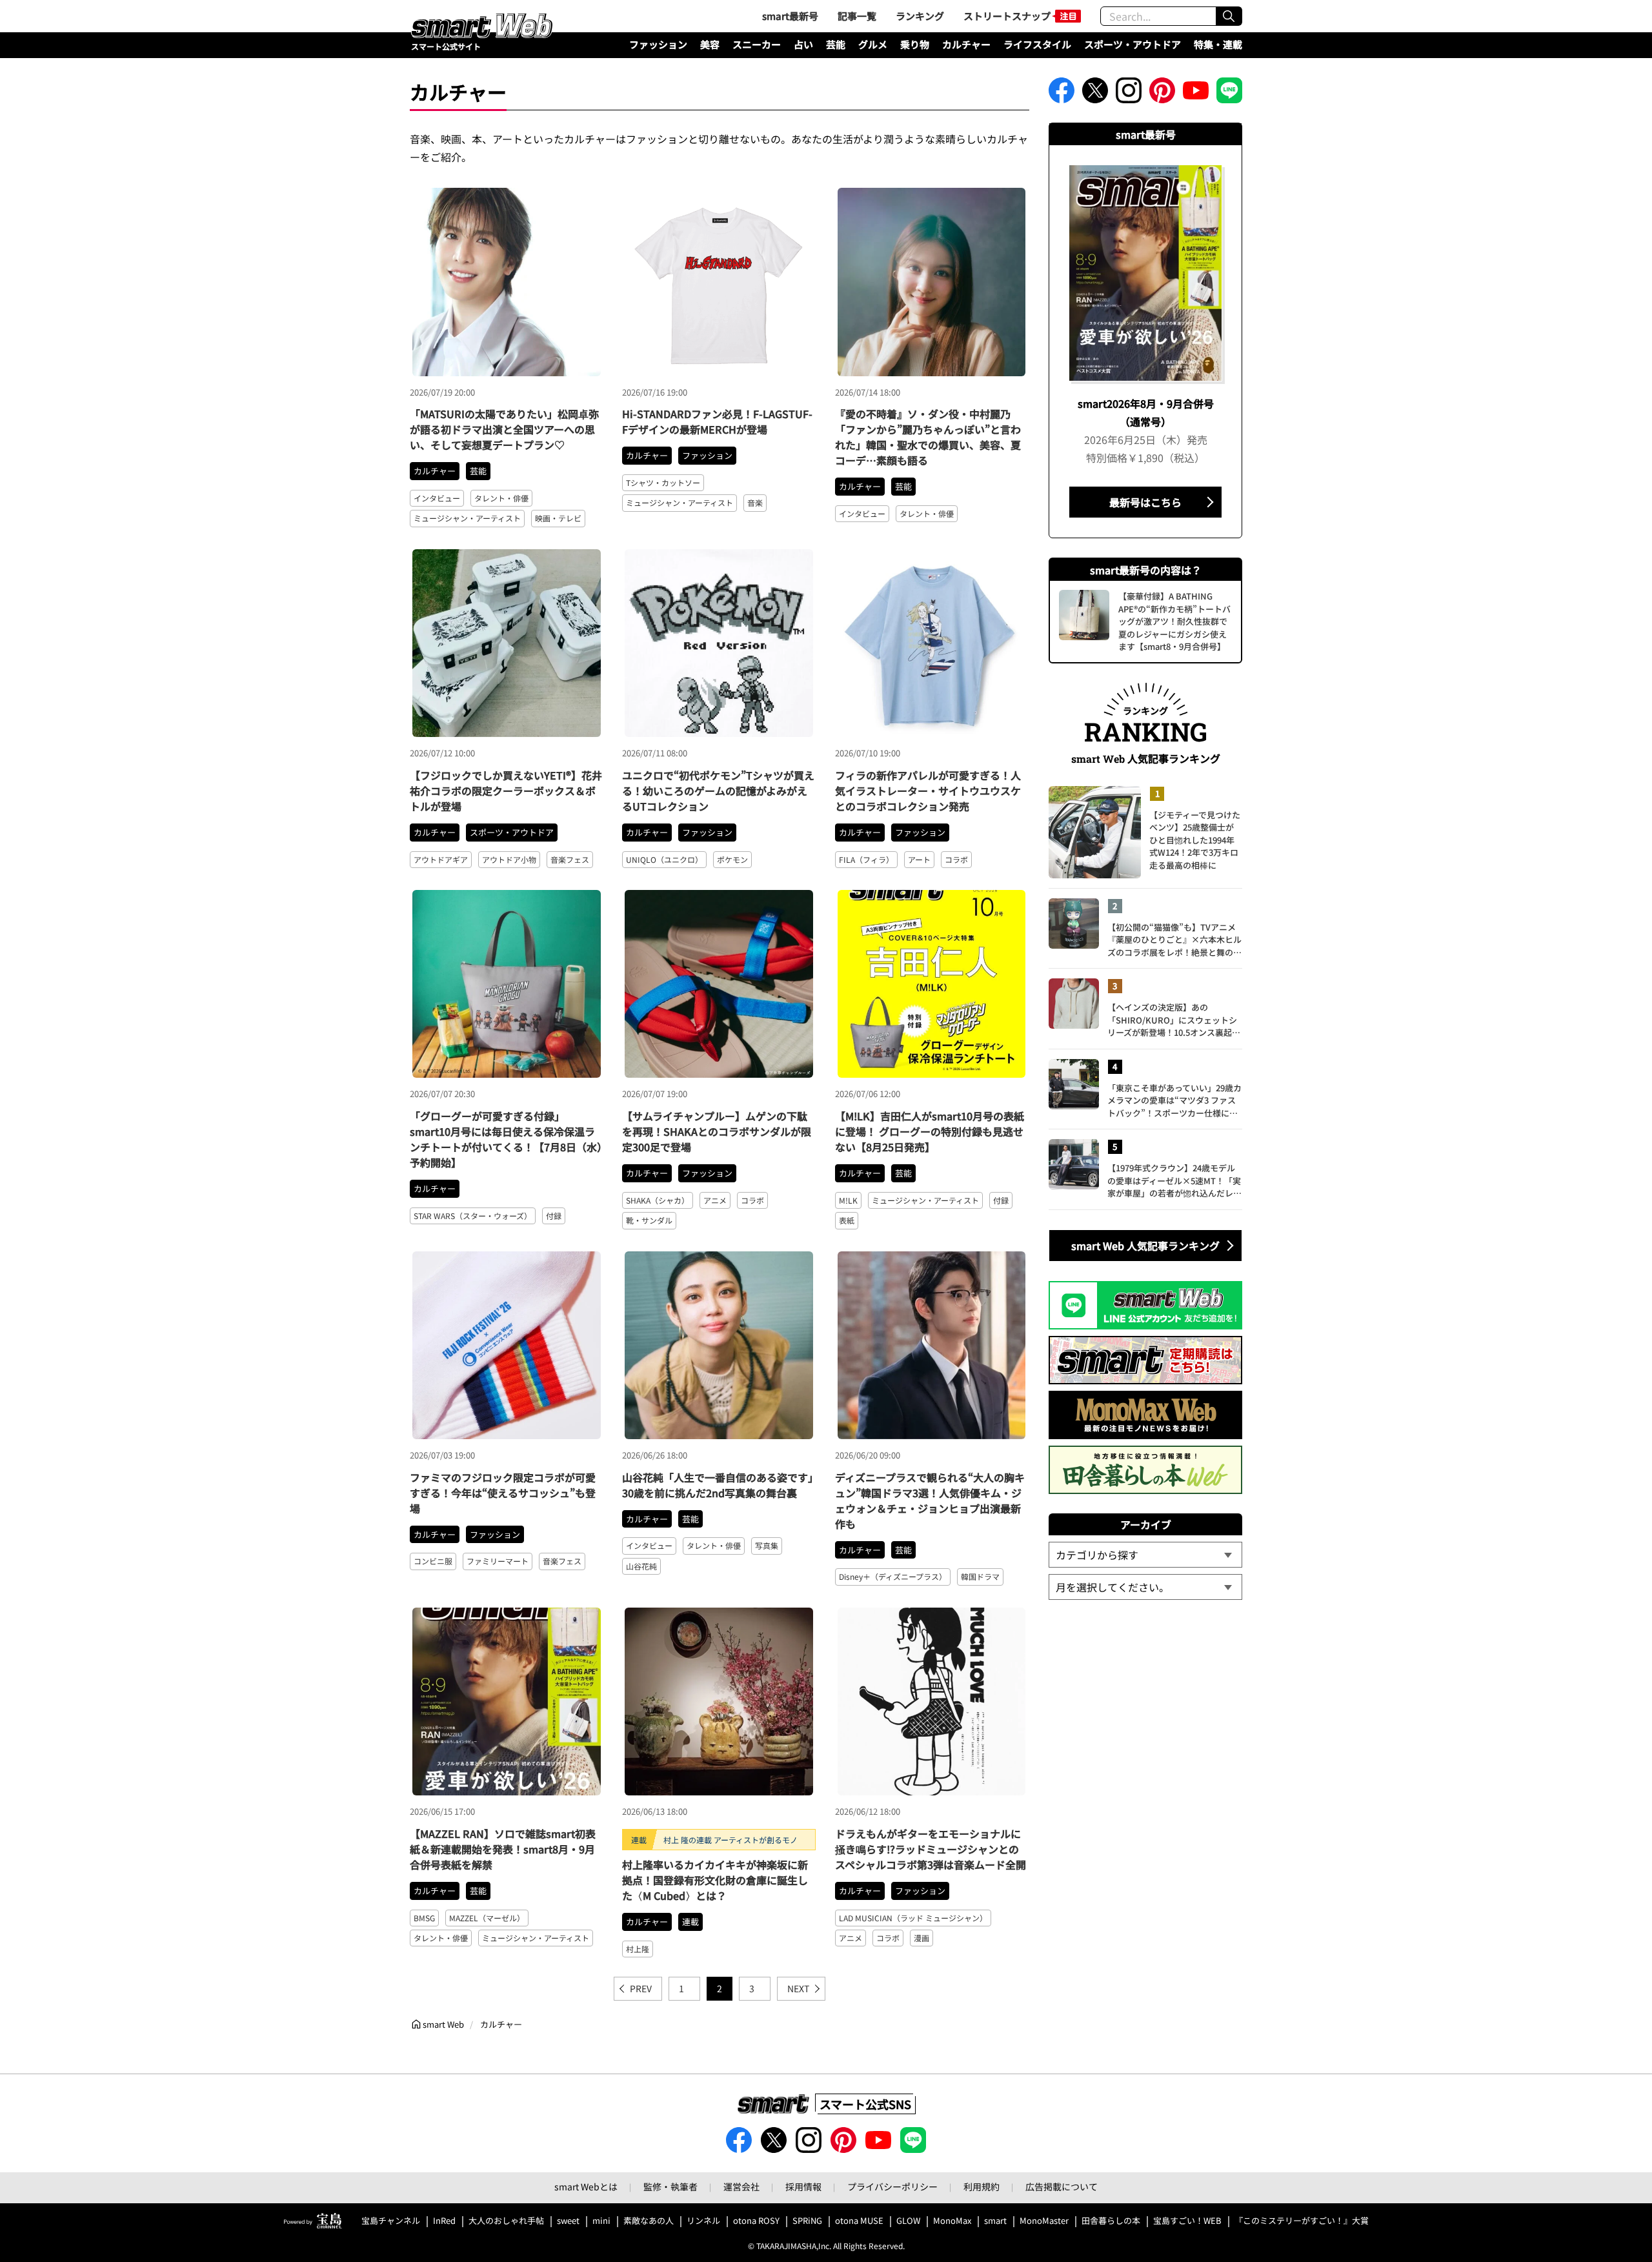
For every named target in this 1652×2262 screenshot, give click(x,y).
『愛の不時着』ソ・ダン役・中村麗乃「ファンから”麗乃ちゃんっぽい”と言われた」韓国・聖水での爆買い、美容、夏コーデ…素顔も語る (928, 437)
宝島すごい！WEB (1187, 2221)
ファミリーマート (498, 1561)
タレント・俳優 (501, 498)
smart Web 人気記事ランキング (1145, 1246)
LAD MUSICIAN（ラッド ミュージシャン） (913, 1918)
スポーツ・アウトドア (1133, 44)
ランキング (920, 16)
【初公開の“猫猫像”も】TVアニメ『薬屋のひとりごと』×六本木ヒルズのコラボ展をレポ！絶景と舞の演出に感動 (1174, 940)
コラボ (956, 859)
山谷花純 (641, 1566)
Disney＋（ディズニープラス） (893, 1576)
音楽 (755, 502)
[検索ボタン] (1229, 16)
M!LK (848, 1200)
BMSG (424, 1918)
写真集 (767, 1545)
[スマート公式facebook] (1062, 94)
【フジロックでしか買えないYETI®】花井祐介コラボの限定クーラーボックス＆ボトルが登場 (506, 791)
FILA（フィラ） (866, 859)
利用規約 (982, 2186)
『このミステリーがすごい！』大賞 (1302, 2221)
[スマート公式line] (1229, 94)
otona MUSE (859, 2221)
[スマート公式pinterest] (1162, 94)
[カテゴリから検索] (1145, 1555)
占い (803, 44)
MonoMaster (1044, 2221)
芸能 (836, 44)
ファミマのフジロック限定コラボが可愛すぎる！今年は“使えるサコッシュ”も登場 (503, 1493)
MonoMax (952, 2221)
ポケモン (732, 859)
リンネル (703, 2221)
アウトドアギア (441, 859)
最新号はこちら (1145, 502)
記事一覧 (857, 16)
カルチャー (966, 44)
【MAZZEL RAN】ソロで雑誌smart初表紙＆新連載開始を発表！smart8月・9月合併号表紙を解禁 (503, 1849)
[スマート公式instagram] (1129, 94)
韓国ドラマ (980, 1576)
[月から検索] (1145, 1587)
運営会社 (741, 2186)
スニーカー (757, 44)
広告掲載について (1062, 2186)
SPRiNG (807, 2221)
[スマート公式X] (1095, 94)
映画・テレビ (558, 518)
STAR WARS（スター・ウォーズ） (473, 1216)
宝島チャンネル (391, 2221)
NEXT (798, 1988)
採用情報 (803, 2186)
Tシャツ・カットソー (663, 482)
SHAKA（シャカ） (658, 1200)
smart (995, 2221)
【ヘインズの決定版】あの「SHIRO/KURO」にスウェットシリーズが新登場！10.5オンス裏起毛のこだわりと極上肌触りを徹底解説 (1174, 1020)
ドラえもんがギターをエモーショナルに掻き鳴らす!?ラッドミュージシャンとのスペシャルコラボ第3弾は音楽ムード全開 (931, 1849)
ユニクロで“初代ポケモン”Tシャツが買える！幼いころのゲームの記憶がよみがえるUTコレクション (718, 791)
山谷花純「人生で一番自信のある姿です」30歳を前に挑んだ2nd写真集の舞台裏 (718, 1485)
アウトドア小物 (509, 859)
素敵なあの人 (649, 2221)
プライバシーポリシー (892, 2186)
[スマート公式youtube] (1196, 94)
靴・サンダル (649, 1220)
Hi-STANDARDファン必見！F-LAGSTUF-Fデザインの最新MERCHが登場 (717, 421)
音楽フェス (570, 859)
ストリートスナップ (1007, 16)
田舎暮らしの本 (1111, 2221)
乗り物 (915, 44)
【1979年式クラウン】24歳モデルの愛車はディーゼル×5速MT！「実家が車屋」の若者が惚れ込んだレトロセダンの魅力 (1174, 1181)
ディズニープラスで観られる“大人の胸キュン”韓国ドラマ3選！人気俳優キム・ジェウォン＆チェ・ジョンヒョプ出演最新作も (930, 1500)
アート (919, 859)
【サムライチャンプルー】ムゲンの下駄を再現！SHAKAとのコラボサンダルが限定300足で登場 (717, 1131)
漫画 (922, 1938)
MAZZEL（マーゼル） (487, 1918)
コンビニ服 (433, 1561)
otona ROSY (756, 2221)
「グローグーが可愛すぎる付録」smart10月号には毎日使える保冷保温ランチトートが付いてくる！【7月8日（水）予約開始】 (506, 1139)
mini (601, 2221)
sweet (568, 2221)
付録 (554, 1216)
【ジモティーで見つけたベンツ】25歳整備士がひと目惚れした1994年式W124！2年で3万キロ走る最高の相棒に (1195, 840)
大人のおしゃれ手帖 (506, 2221)
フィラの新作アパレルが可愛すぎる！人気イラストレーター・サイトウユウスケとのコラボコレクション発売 (928, 791)
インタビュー (437, 498)
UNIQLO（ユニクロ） (664, 859)
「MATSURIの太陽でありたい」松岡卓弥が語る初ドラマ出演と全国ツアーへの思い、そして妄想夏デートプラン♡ (504, 429)
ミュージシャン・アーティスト (467, 518)
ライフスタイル (1037, 44)
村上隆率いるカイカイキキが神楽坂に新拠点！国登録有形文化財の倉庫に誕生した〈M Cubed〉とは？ (715, 1880)
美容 (710, 44)
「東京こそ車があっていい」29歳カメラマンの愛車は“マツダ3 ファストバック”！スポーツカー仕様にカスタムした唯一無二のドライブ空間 (1174, 1101)
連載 (690, 1922)
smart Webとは (586, 2186)
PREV (641, 1988)
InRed (444, 2221)
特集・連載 (1218, 44)
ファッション (658, 44)
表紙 (847, 1220)
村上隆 (638, 1949)
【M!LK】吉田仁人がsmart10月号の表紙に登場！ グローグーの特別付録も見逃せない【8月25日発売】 (930, 1131)
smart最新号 (790, 16)
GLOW (908, 2221)
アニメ (715, 1200)
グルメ (873, 44)
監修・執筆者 (670, 2186)
